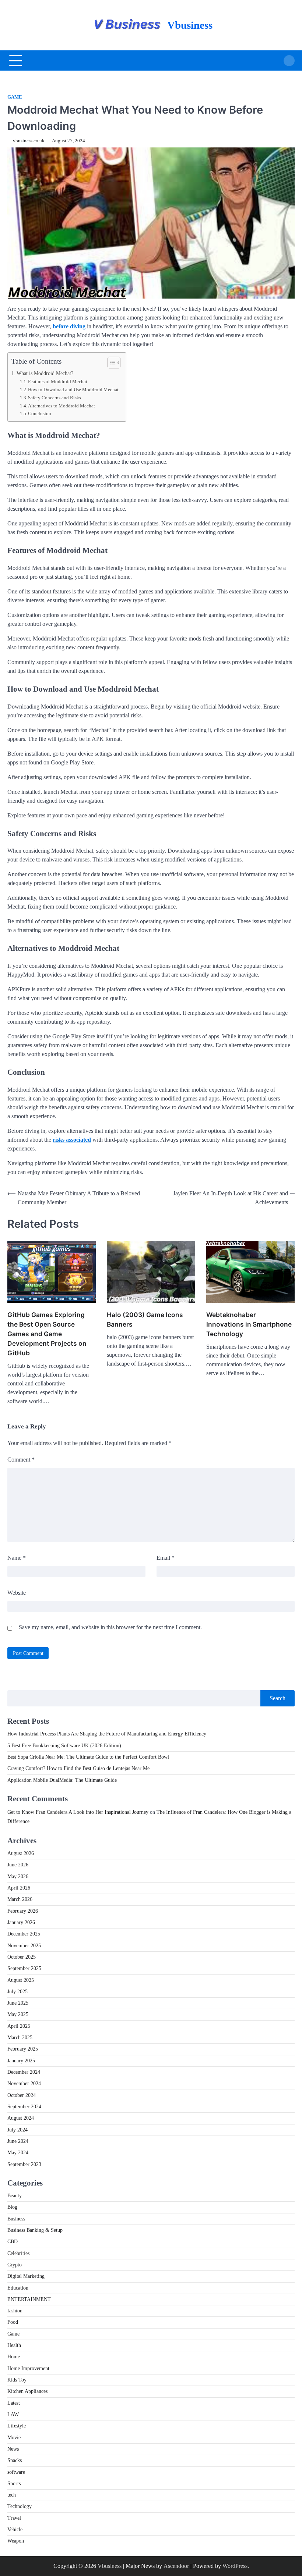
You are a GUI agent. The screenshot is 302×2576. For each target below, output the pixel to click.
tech (12, 2495)
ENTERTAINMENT (29, 2299)
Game (15, 97)
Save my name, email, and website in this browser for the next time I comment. (110, 1627)
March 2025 (20, 2038)
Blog (12, 2207)
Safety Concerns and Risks (55, 398)
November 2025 (24, 1946)
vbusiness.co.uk (29, 141)
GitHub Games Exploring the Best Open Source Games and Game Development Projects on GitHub (47, 1334)
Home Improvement (28, 2368)
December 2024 (24, 2072)
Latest (14, 2403)
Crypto (15, 2265)
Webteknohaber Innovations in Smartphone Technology (249, 1324)
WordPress (235, 2566)
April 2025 (19, 2026)
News (13, 2449)
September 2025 (24, 1968)
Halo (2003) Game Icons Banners (145, 1319)
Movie (14, 2438)
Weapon (16, 2541)
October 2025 (22, 1957)
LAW (13, 2414)
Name (17, 1558)
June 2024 (18, 2141)
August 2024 (21, 2118)
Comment (21, 1460)
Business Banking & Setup (35, 2230)
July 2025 (17, 1992)
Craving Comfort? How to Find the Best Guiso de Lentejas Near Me (78, 1768)
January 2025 (21, 2061)
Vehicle (15, 2529)
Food (13, 2322)
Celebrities (18, 2253)
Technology (20, 2506)
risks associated (72, 1140)
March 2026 (20, 1899)
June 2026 (18, 1865)
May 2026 (18, 1876)
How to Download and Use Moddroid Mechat (73, 390)
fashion (15, 2311)
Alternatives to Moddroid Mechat (62, 406)
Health (14, 2345)
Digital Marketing (26, 2276)
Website (17, 1593)
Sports (14, 2484)
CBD (13, 2242)
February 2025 (23, 2049)
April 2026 (19, 1888)
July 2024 (17, 2130)
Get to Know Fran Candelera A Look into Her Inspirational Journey (78, 1812)
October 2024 (22, 2095)
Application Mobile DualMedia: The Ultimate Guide (62, 1780)
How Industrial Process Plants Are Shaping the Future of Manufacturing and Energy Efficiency (107, 1734)
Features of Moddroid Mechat (58, 381)
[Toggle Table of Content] (110, 363)
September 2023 (24, 2164)
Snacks (15, 2460)
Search (278, 1698)
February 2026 (23, 1911)
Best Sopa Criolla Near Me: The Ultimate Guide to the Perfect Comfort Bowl (88, 1757)
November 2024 (24, 2083)
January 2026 (21, 1922)
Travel (14, 2518)
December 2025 (24, 1934)
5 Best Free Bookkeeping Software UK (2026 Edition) (64, 1746)
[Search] (289, 61)
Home (14, 2357)
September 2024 (24, 2107)
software (16, 2472)
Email (166, 1558)
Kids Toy (17, 2380)
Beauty (15, 2196)
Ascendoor (176, 2566)
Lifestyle (17, 2426)
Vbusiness (190, 25)
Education (18, 2288)
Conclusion (40, 413)
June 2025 (18, 2003)
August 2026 (21, 1853)
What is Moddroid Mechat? (45, 373)
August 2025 (21, 1980)
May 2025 (18, 2014)
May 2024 (18, 2153)
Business (16, 2219)
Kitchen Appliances (27, 2391)
